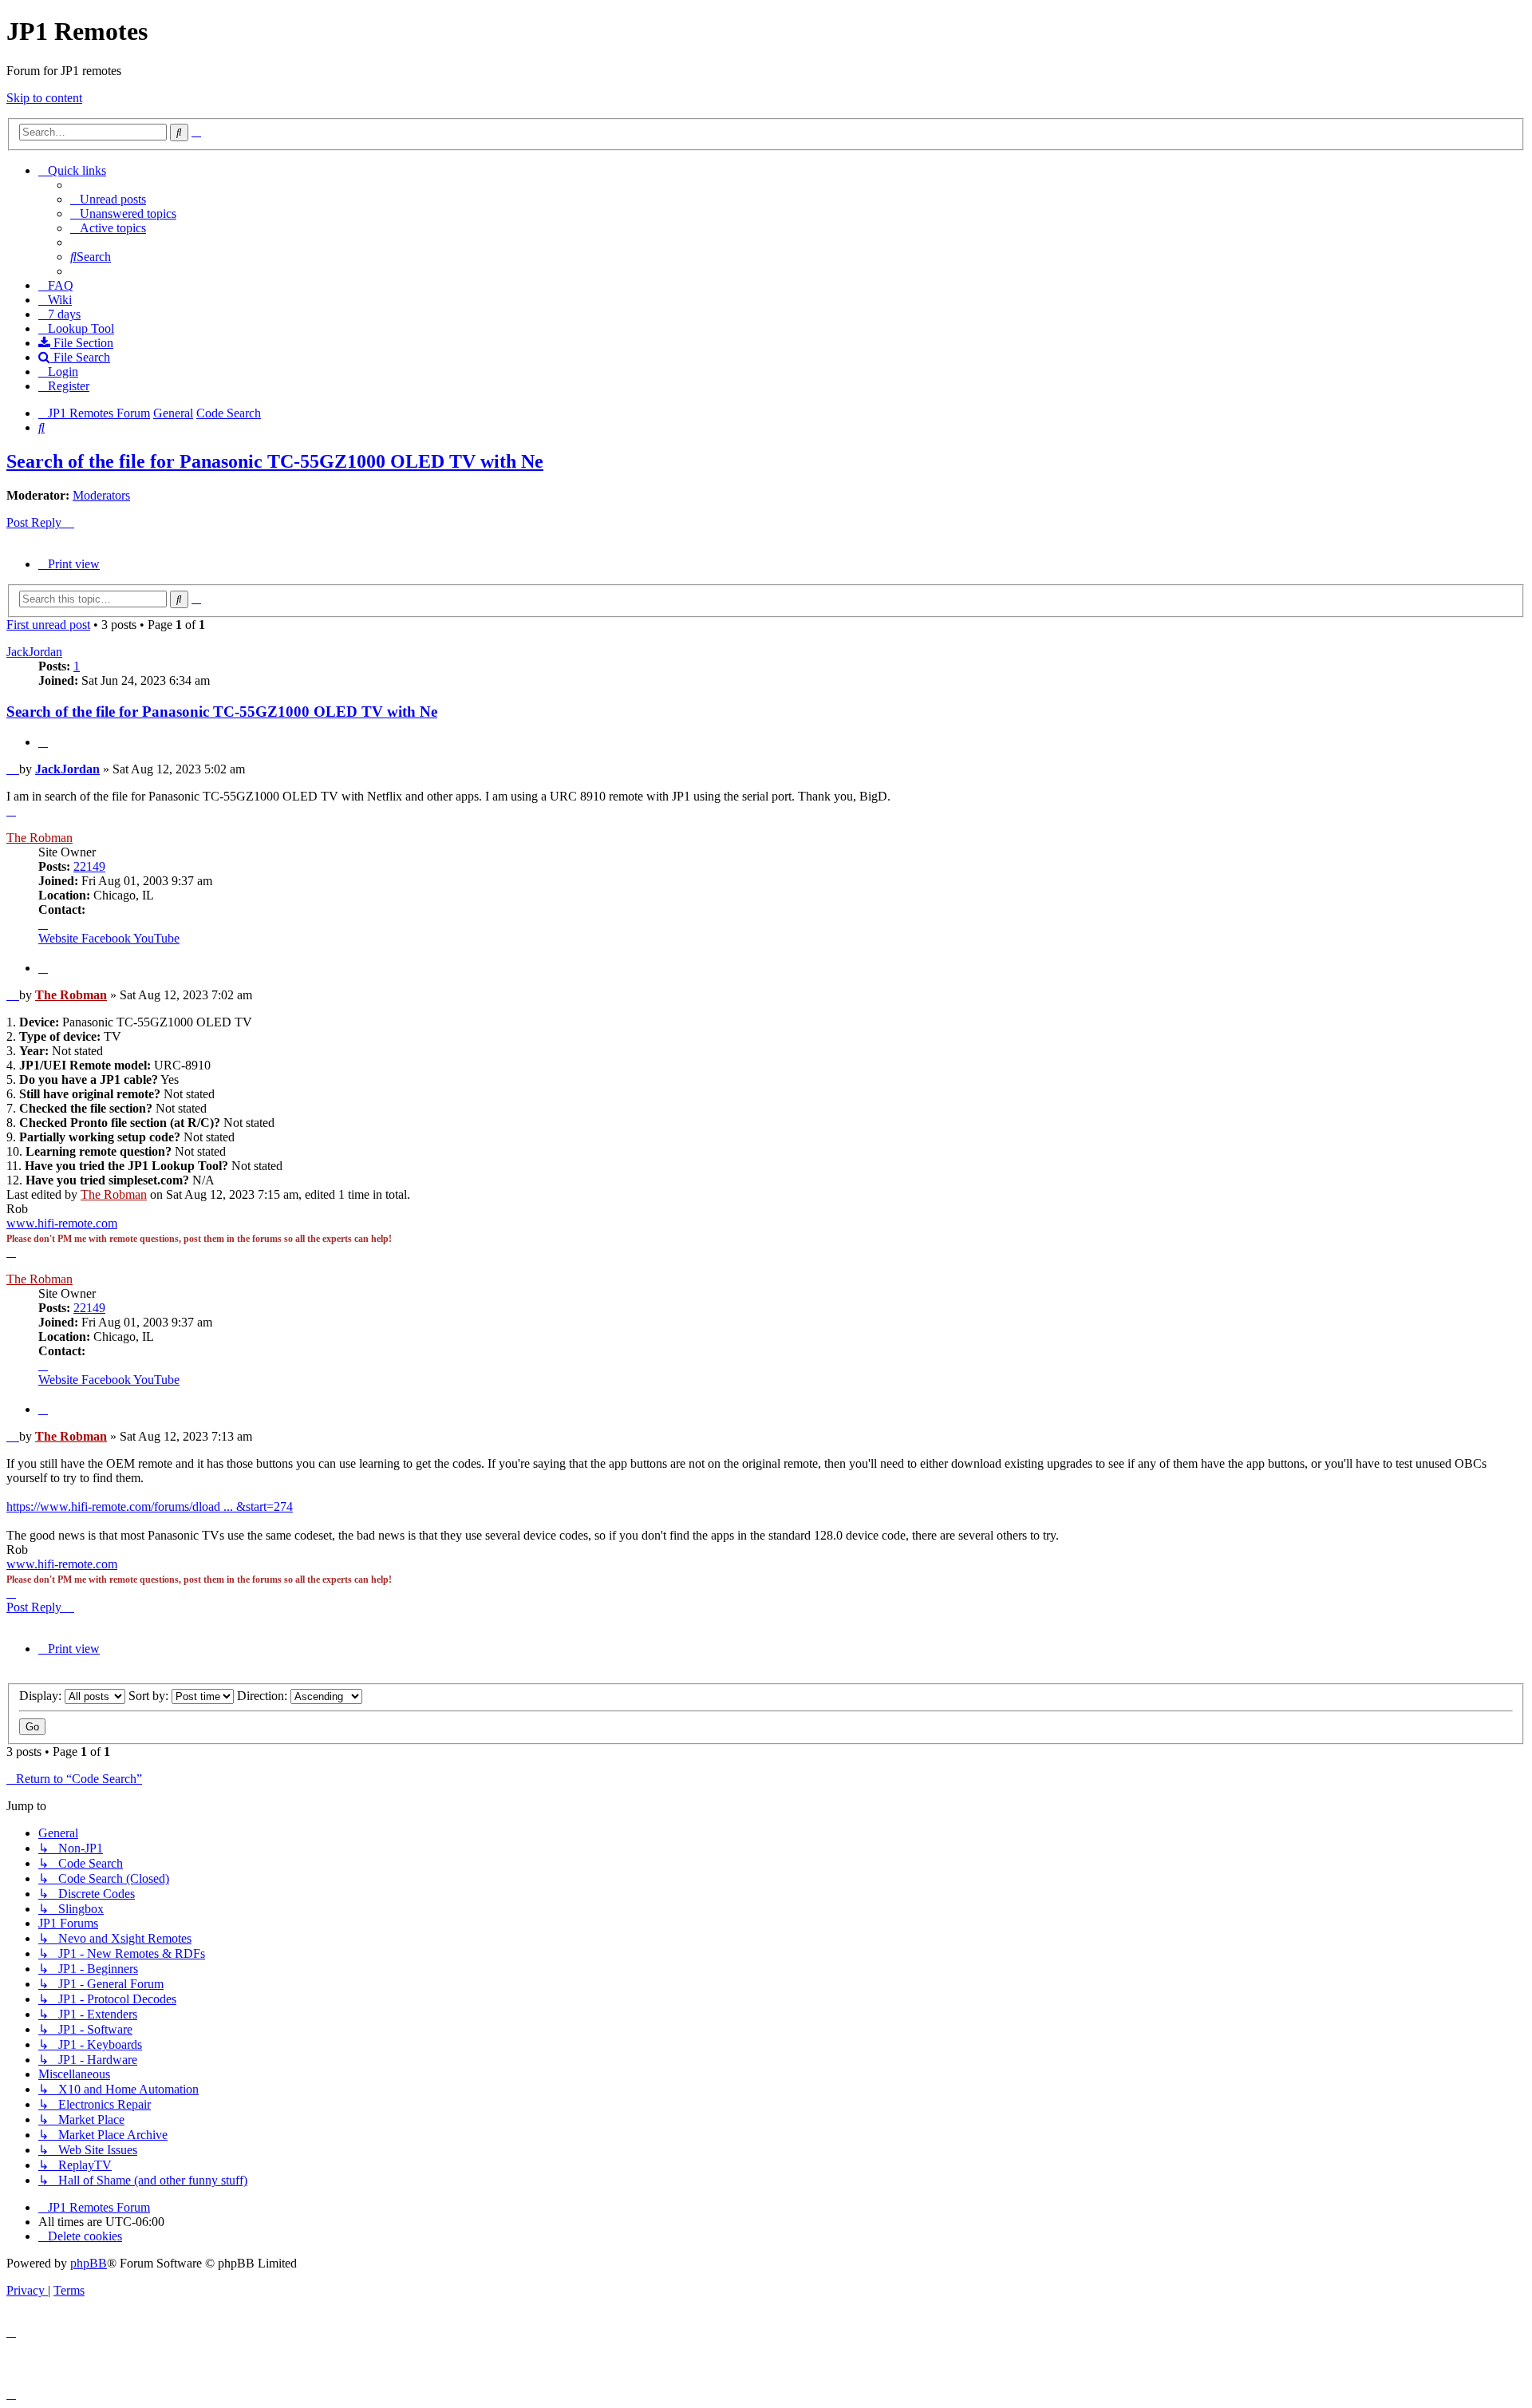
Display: (42, 1696)
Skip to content (44, 98)
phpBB (89, 2263)
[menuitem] (108, 199)
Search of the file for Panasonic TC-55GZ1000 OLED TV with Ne (275, 461)
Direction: (264, 1696)
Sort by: (150, 1696)
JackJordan (34, 652)
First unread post (48, 625)
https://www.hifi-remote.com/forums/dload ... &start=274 (150, 1506)
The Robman (39, 838)
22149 (89, 866)
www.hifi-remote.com (62, 1223)
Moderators (101, 495)
